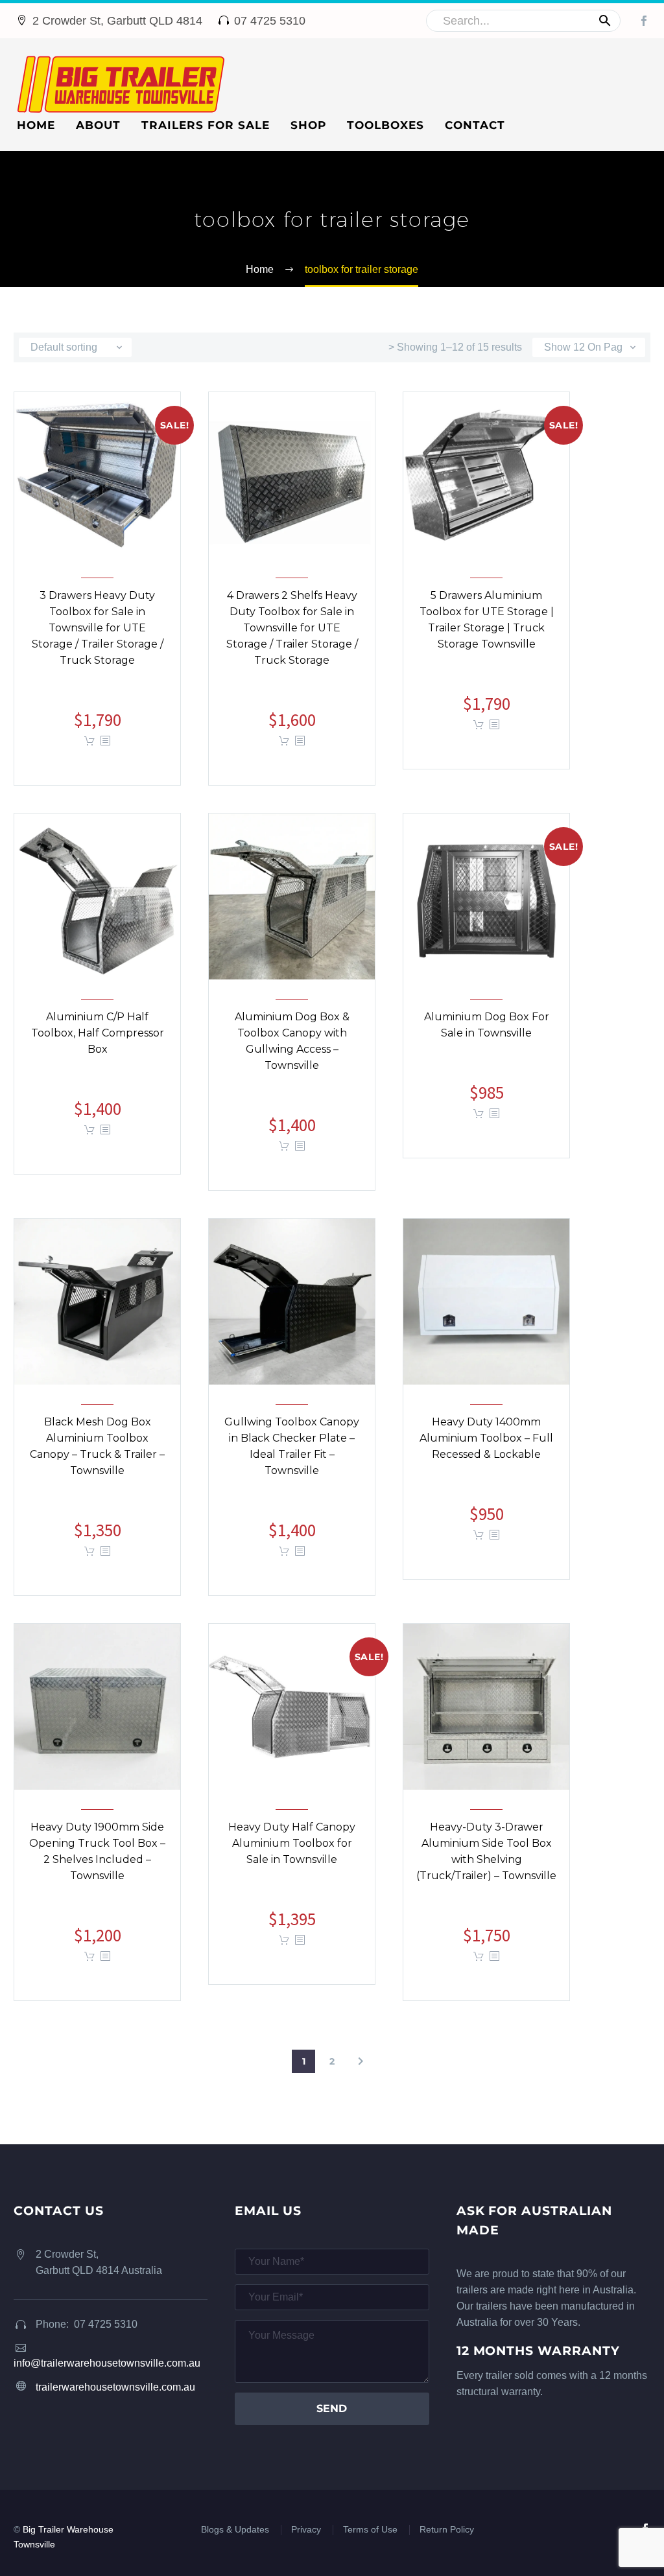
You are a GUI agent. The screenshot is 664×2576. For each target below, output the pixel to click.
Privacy (306, 2530)
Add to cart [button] (89, 741)
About (98, 125)
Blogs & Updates (235, 2530)
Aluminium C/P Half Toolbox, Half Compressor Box (98, 1043)
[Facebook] (644, 21)
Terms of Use (370, 2530)
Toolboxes (385, 125)
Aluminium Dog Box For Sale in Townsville (487, 1035)
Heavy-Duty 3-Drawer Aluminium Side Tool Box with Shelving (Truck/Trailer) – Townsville (486, 1862)
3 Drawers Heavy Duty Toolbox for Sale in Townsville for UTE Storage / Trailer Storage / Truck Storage (98, 638)
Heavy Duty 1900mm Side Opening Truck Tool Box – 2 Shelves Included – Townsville (97, 1862)
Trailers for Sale (206, 125)
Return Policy (447, 2530)
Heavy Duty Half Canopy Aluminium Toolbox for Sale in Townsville (292, 1854)
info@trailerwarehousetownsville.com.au (107, 2363)
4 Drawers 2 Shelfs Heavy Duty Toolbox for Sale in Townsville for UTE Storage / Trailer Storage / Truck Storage (292, 638)
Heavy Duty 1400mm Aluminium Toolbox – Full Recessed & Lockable (486, 1448)
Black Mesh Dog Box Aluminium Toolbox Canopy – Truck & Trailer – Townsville (97, 1457)
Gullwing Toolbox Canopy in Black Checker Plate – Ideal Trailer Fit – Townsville (292, 1457)
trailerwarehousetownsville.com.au (115, 2387)
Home (36, 125)
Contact (475, 125)
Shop (308, 125)
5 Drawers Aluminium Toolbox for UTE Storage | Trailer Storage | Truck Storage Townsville (487, 630)
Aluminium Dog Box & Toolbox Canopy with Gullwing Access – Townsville (292, 1051)
